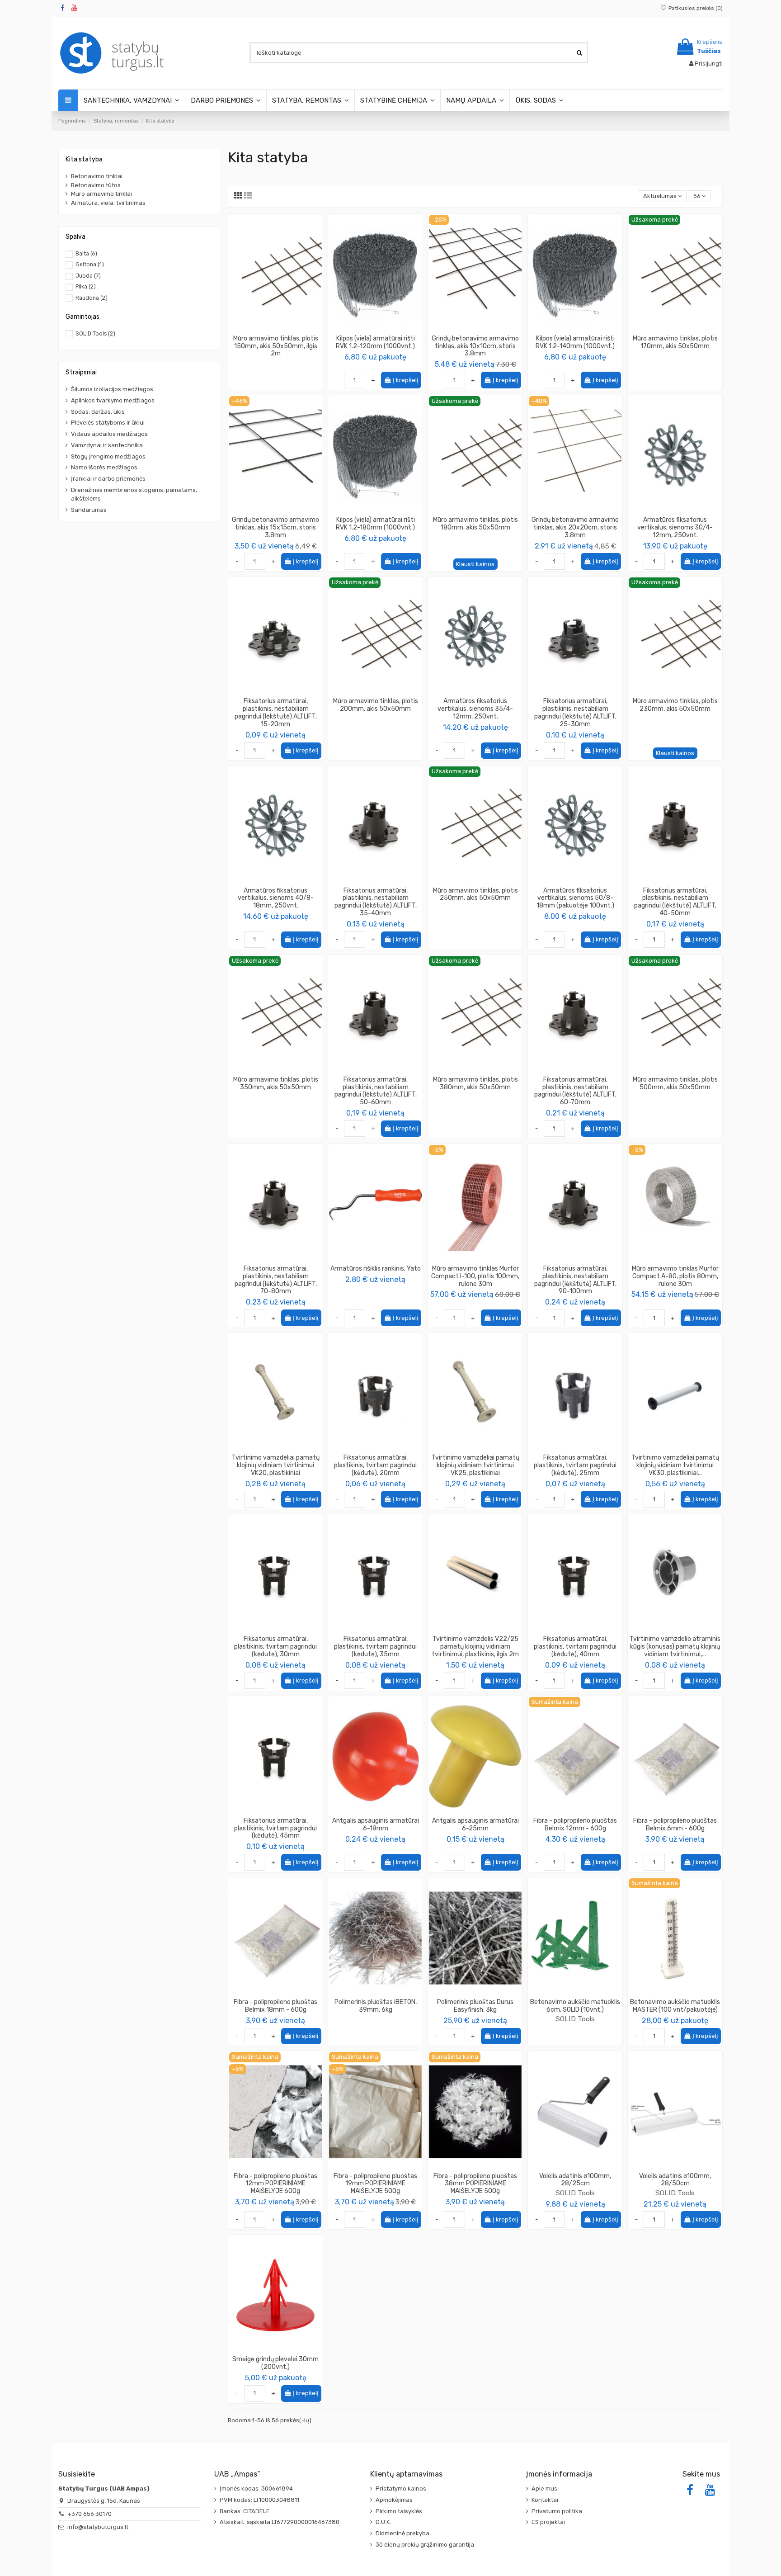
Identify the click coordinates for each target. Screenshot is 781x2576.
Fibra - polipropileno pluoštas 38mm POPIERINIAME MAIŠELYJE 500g (475, 2184)
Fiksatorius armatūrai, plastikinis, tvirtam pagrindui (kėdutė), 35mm (375, 1647)
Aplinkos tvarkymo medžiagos (113, 400)
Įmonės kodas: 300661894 (256, 2489)
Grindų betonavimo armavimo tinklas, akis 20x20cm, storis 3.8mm (575, 527)
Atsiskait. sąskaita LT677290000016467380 (280, 2522)
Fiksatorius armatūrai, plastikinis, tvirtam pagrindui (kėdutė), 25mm (575, 1465)
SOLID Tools (575, 2019)
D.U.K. (383, 2522)
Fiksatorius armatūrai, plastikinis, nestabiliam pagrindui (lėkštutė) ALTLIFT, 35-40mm (376, 902)
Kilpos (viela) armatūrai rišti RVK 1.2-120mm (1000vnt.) (375, 342)
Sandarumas (89, 510)
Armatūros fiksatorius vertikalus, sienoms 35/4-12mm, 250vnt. (475, 709)
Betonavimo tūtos (96, 185)
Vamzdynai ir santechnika (107, 445)
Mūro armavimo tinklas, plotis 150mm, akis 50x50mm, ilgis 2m (276, 346)
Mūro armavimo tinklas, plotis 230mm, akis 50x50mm (675, 705)
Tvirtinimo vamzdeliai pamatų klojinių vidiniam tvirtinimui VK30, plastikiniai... (675, 1465)
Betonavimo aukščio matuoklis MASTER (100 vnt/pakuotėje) (675, 2006)
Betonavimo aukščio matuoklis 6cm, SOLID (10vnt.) (575, 2006)
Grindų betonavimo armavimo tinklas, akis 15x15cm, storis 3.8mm (275, 527)
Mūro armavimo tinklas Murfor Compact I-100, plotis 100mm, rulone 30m (475, 1276)
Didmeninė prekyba (402, 2533)
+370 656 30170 (89, 2514)
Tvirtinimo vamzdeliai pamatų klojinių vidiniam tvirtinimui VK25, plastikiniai (475, 1465)
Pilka (86, 287)
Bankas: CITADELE (245, 2511)
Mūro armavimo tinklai (101, 194)
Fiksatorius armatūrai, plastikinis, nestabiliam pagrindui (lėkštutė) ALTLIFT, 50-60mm (376, 1091)
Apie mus (544, 2489)
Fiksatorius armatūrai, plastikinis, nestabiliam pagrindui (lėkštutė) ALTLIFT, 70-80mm (276, 1280)
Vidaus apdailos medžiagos (109, 434)
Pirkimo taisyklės (399, 2511)
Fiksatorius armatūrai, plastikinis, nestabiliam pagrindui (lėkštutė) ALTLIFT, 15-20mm (276, 712)
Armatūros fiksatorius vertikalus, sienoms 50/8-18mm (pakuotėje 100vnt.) (575, 898)
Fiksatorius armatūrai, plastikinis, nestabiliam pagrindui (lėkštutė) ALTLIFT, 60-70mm (575, 1091)
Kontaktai (545, 2500)
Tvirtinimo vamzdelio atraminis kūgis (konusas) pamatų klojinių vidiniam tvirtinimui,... (675, 1647)
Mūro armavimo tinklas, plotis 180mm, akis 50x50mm (475, 524)
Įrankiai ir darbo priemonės (108, 479)
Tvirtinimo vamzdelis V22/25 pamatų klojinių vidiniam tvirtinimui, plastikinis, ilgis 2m (475, 1647)
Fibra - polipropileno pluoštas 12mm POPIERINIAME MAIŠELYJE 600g (275, 2184)
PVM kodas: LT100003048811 (259, 2500)
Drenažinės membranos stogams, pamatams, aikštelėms (134, 494)
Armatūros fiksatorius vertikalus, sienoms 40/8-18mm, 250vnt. (276, 898)
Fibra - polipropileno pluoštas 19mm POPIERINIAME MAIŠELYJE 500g (375, 2184)
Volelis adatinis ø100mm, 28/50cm (675, 2180)
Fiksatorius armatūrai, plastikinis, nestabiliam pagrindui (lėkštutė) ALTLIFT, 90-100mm (575, 1280)
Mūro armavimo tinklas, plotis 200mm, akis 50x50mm (376, 705)
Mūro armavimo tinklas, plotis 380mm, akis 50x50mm (475, 1083)
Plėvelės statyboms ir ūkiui (108, 423)
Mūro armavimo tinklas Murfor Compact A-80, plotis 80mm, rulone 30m (675, 1276)
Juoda (88, 276)
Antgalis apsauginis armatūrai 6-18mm (376, 1824)
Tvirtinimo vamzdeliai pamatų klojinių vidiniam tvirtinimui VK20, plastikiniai (276, 1465)
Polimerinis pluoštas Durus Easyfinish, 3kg (475, 2006)
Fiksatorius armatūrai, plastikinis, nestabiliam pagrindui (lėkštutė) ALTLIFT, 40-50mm (675, 902)
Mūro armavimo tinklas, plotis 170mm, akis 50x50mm (675, 342)
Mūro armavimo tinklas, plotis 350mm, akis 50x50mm (276, 1083)
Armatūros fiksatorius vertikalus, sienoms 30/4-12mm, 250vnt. (675, 527)
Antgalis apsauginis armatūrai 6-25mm (475, 1824)
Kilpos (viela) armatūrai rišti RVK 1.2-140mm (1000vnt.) (575, 342)
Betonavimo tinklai (97, 176)
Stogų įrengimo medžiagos (108, 456)
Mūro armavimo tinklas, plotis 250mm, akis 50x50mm (475, 894)
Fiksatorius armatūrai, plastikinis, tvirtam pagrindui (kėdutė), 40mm (575, 1647)
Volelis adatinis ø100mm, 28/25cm (575, 2180)
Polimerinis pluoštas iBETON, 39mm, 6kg (376, 2006)
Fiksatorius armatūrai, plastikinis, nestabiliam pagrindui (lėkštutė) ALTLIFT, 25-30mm (575, 712)
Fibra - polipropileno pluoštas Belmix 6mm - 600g (675, 1824)
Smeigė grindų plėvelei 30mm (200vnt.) (275, 2363)
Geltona (90, 265)
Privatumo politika (557, 2511)
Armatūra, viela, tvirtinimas (108, 203)
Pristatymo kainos (401, 2489)
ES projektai (548, 2522)
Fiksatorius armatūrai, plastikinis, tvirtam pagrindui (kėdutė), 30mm (275, 1647)
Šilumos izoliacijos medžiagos (112, 389)
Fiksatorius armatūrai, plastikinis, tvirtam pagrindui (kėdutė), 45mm (275, 1828)
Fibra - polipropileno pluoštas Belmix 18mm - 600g (275, 2006)
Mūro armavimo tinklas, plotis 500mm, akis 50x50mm (675, 1083)
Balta (86, 254)
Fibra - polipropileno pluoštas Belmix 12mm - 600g (575, 1824)
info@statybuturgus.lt (98, 2527)
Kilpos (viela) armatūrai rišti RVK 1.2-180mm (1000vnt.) (375, 524)
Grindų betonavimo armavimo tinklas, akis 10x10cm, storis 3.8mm (475, 346)
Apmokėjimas (394, 2500)
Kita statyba (84, 159)
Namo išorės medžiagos (104, 467)
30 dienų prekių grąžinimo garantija (425, 2545)
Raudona (92, 298)
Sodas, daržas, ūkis (98, 412)
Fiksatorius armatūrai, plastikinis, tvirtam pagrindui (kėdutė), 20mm (375, 1465)
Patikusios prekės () (695, 8)
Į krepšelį (405, 380)
